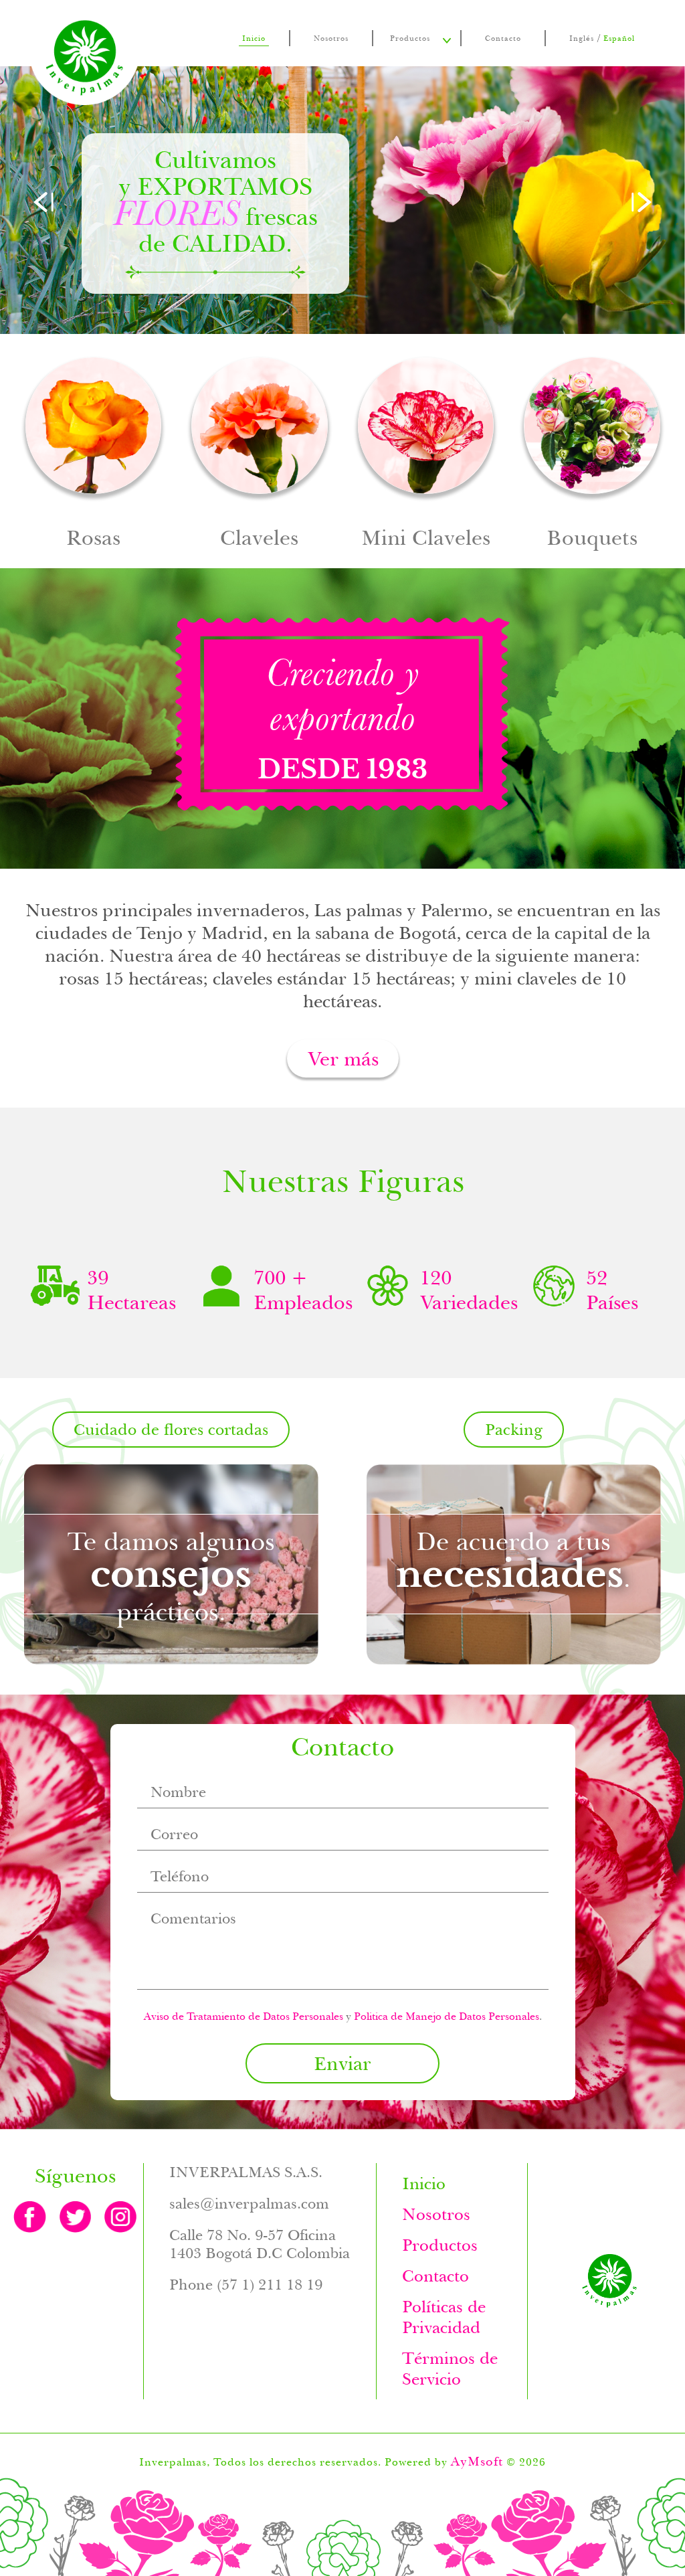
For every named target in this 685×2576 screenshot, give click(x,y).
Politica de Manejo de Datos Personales (447, 2016)
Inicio (254, 38)
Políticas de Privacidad (444, 2317)
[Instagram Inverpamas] (120, 2217)
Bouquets (592, 454)
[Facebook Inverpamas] (30, 2217)
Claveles (260, 454)
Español (619, 38)
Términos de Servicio (450, 2369)
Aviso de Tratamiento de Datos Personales (243, 2016)
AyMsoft (477, 2461)
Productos (410, 38)
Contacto (503, 38)
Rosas (94, 454)
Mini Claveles (426, 454)
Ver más (343, 1058)
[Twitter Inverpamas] (76, 2217)
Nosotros (331, 38)
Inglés (582, 38)
